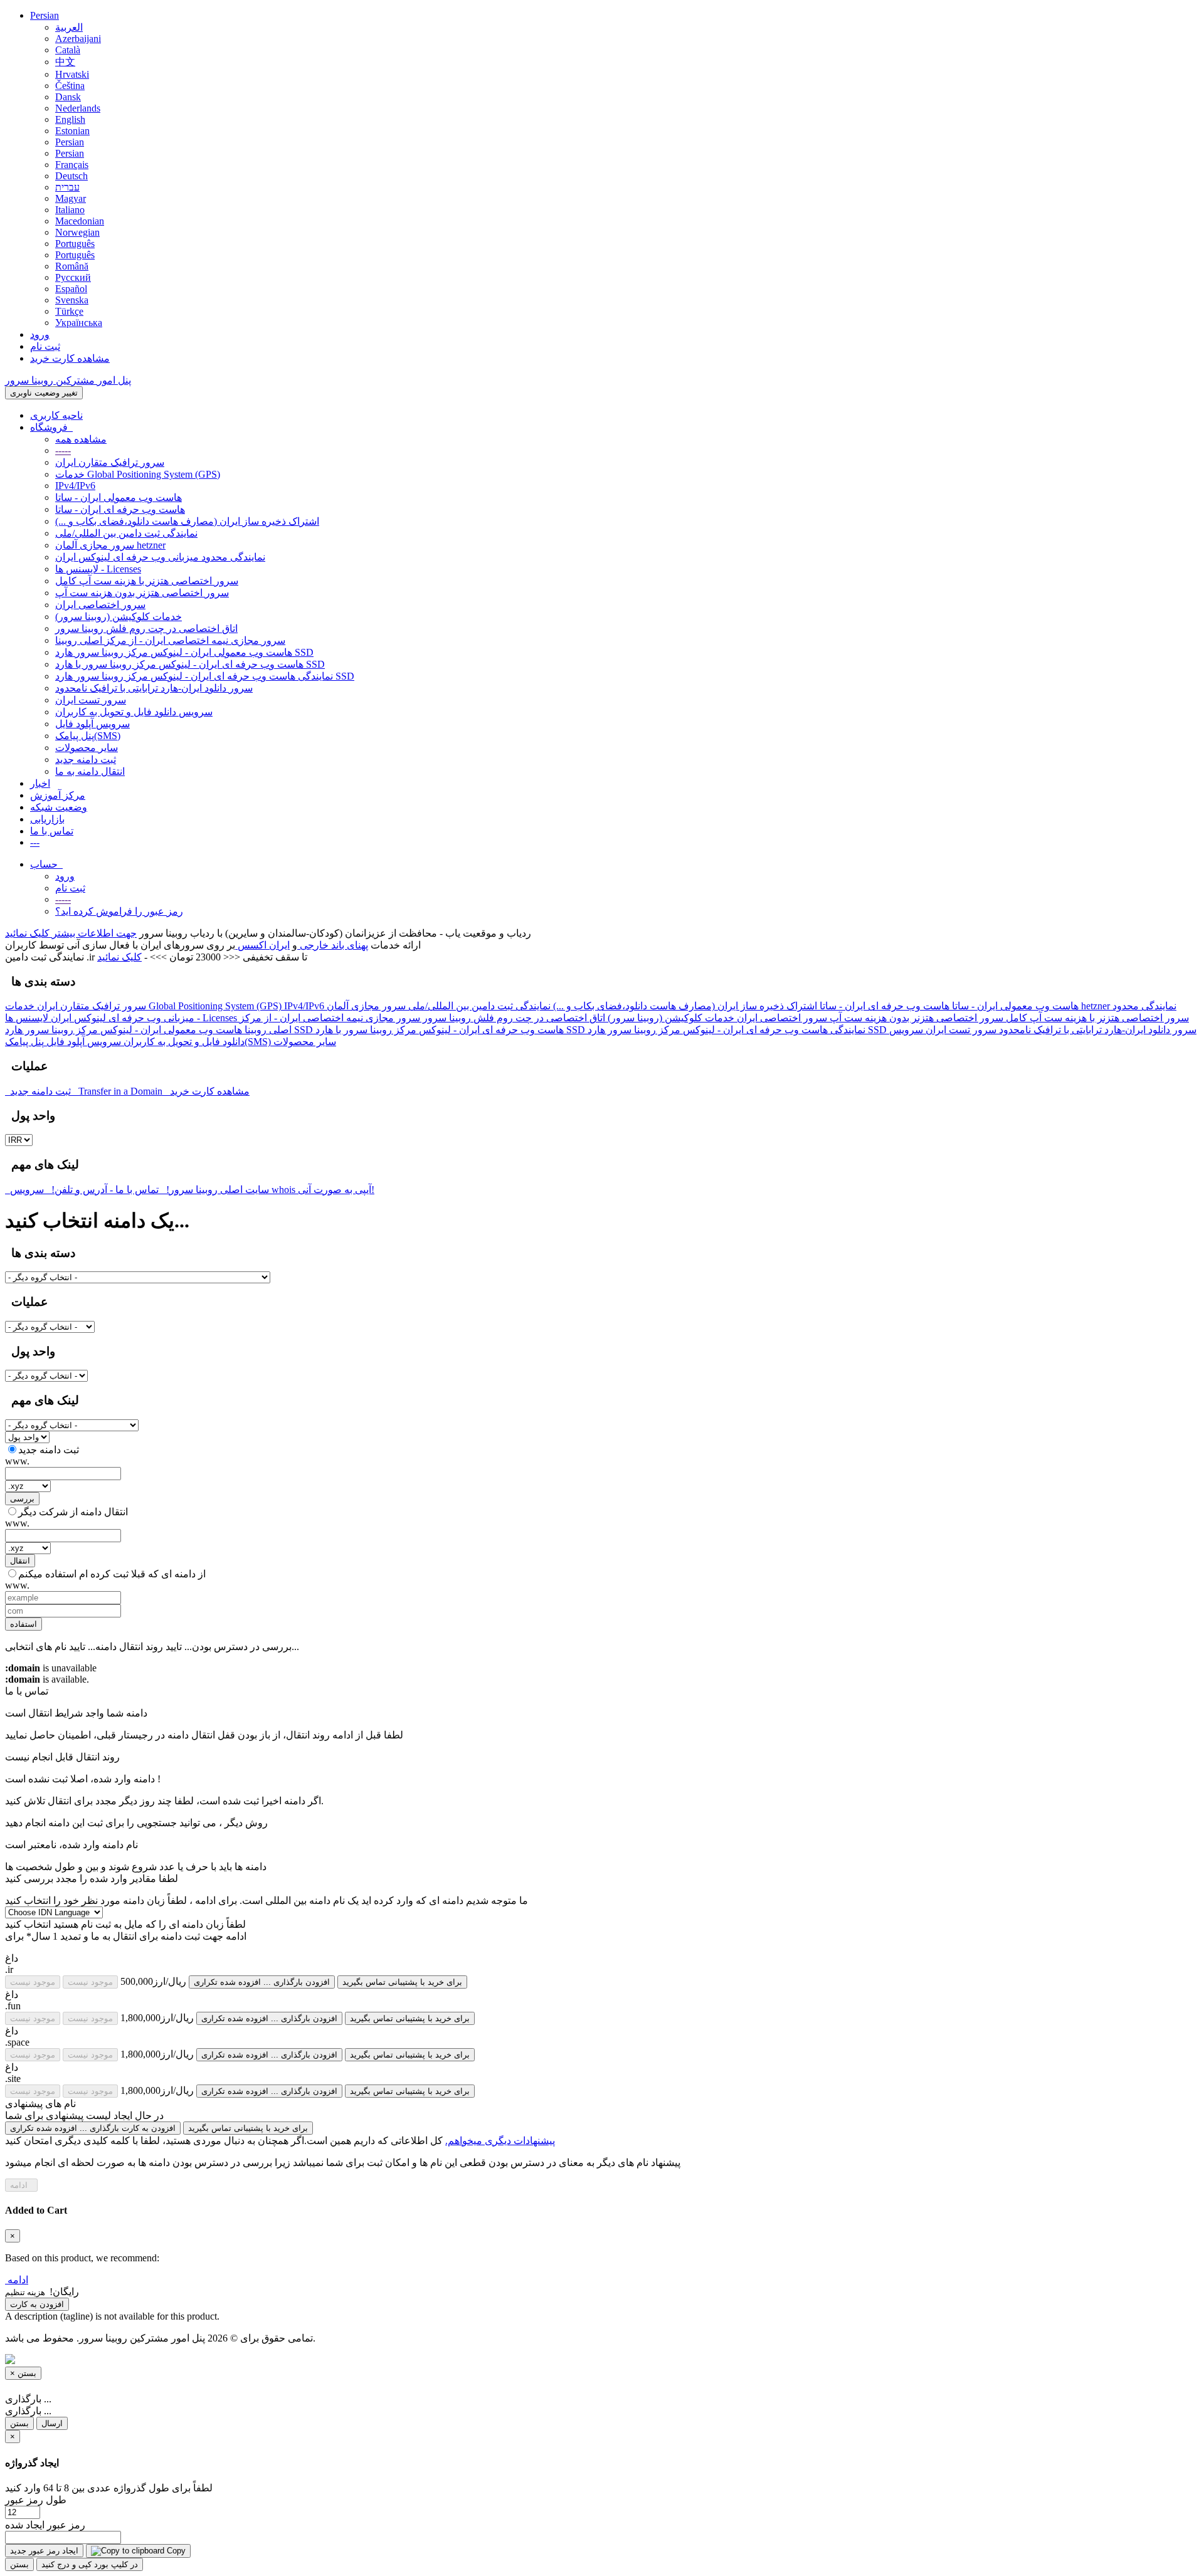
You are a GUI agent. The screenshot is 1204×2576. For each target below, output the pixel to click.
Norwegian (77, 232)
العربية (69, 27)
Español (71, 289)
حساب (46, 864)
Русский (73, 277)
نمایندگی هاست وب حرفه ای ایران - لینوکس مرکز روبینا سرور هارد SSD (205, 676)
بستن (19, 2423)
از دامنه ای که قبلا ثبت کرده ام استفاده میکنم (112, 1574)
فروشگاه (51, 427)
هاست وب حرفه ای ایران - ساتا (120, 509)
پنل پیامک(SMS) (88, 736)
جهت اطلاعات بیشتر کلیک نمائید (71, 933)
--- (35, 842)
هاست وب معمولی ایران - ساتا (119, 497)
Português (75, 244)
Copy (175, 2551)
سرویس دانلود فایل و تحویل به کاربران (134, 712)
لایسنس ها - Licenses (98, 569)
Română (72, 266)
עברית (67, 187)
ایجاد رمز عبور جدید (44, 2551)
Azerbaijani (78, 39)
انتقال (20, 1561)
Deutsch (71, 176)
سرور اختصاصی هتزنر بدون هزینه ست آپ (142, 593)
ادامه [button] (18, 2280)
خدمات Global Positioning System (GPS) (138, 474)
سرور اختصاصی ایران (100, 605)
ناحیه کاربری (56, 415)
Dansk (68, 97)
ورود (40, 334)
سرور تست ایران (91, 700)
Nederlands (78, 108)
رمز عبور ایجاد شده (45, 2525)
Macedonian (80, 221)
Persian (45, 15)
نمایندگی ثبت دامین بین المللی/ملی (126, 533)
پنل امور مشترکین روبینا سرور (68, 380)
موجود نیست (33, 1982)
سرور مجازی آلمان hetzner (110, 545)
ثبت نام (45, 346)
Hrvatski (72, 74)
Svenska (72, 300)
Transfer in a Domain (119, 1091)
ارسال (52, 2423)
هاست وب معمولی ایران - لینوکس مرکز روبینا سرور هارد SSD (184, 652)
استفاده (24, 1624)
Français (72, 165)
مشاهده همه (81, 439)
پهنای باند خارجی (333, 945)
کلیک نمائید (119, 957)
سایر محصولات (87, 748)
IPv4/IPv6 (75, 486)
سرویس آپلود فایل (92, 724)
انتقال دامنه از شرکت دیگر (73, 1512)
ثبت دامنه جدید (86, 760)
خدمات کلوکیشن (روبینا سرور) (119, 617)
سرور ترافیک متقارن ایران (110, 462)
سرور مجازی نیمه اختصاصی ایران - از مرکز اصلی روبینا (170, 640)
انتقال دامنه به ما (90, 771)
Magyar (71, 198)
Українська (79, 323)
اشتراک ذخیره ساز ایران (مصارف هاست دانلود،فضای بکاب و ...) (187, 521)
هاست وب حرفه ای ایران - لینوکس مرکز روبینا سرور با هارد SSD (190, 664)
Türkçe (69, 311)
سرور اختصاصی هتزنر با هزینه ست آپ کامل (147, 581)
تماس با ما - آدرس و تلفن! (106, 1190)
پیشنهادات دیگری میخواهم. (500, 2141)
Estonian (72, 131)
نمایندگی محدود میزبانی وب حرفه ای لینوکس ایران (160, 557)
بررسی (22, 1499)
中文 (65, 62)
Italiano (70, 210)
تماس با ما (52, 831)
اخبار (40, 783)
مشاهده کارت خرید (70, 358)
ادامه (21, 2185)
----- (63, 450)
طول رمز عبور (36, 2500)
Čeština (70, 86)
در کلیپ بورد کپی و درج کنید (90, 2564)
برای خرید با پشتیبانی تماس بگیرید (402, 1982)
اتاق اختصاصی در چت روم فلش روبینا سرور (146, 628)
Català (68, 50)
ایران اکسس (262, 945)
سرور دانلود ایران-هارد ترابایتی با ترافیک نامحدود (154, 688)
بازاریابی (47, 819)
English (70, 119)
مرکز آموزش (58, 795)
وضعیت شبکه (59, 807)
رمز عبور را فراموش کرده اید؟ (119, 911)
